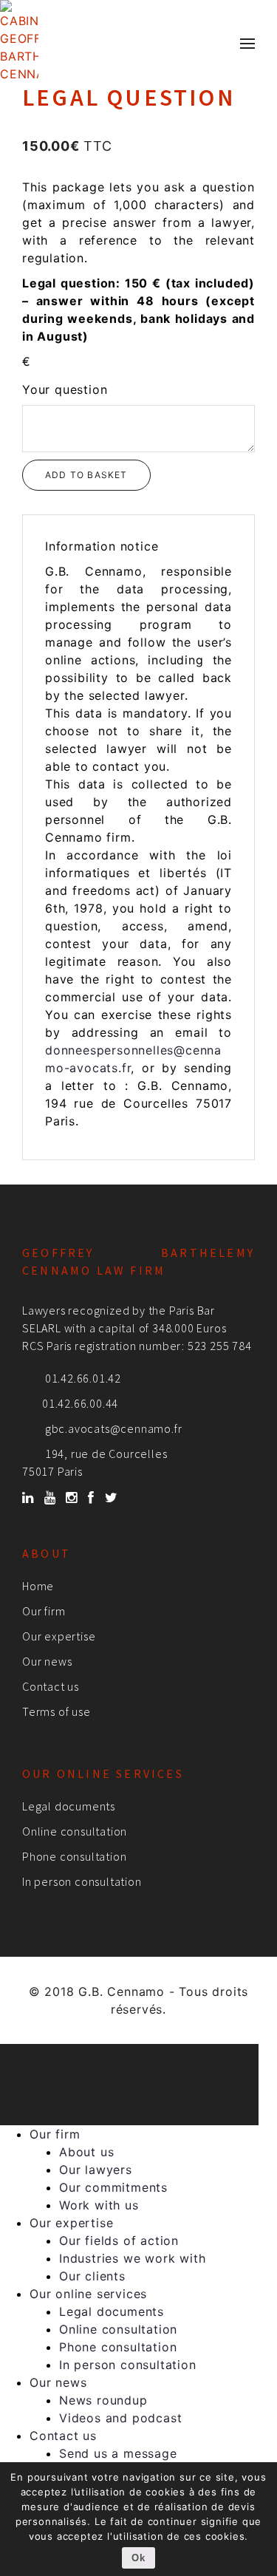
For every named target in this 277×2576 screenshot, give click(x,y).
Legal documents (69, 1806)
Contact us (51, 1686)
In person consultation (82, 1881)
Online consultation (75, 1831)
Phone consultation (74, 1856)
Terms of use (57, 1711)
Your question (65, 389)
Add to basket (86, 475)
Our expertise (59, 1636)
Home (38, 1586)
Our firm (44, 1611)
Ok (138, 2558)
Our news (47, 1661)
